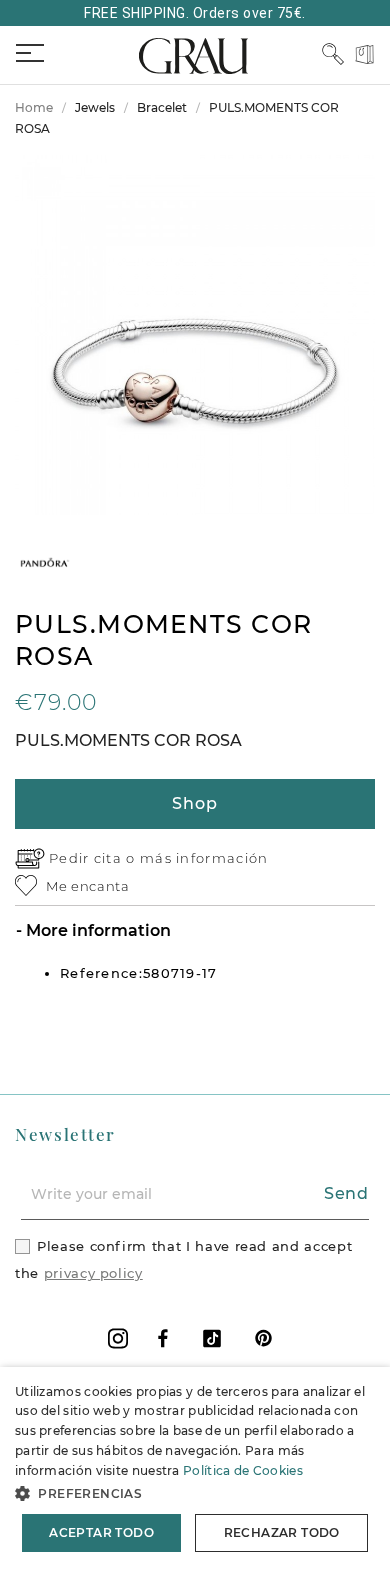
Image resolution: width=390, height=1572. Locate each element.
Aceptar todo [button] (101, 1532)
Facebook (163, 1338)
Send (346, 1193)
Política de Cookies (243, 1470)
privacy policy (93, 1273)
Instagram (118, 1338)
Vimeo (212, 1338)
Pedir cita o (94, 858)
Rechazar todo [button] (282, 1532)
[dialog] (195, 1469)
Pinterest (263, 1338)
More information (96, 930)
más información (204, 858)
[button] (195, 1493)
